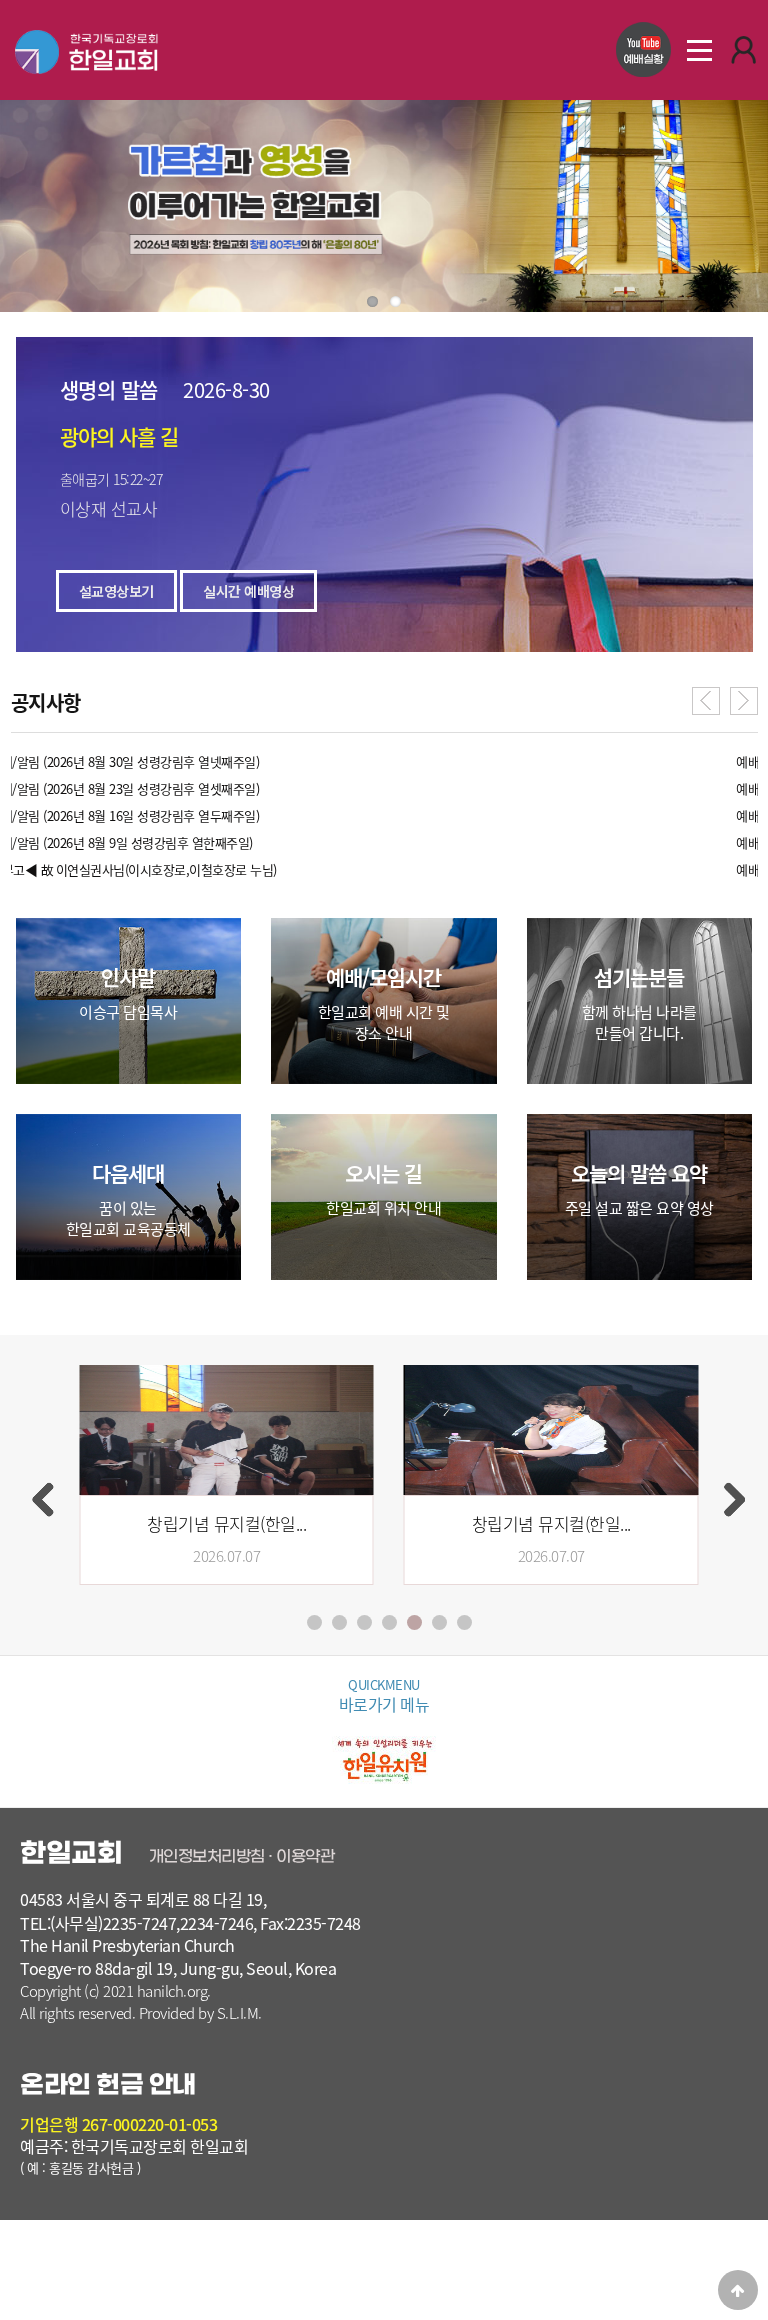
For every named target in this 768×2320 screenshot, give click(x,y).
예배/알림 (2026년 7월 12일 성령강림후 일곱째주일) (146, 842)
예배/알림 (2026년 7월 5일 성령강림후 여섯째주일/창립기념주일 (178, 869)
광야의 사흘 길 (119, 436)
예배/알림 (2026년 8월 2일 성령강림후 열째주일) (137, 761)
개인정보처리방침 (207, 1856)
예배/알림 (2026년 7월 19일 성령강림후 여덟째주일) (146, 815)
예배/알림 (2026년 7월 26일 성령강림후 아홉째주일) (146, 788)
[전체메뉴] (699, 50)
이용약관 (305, 1856)
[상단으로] (738, 2290)
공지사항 (46, 704)
